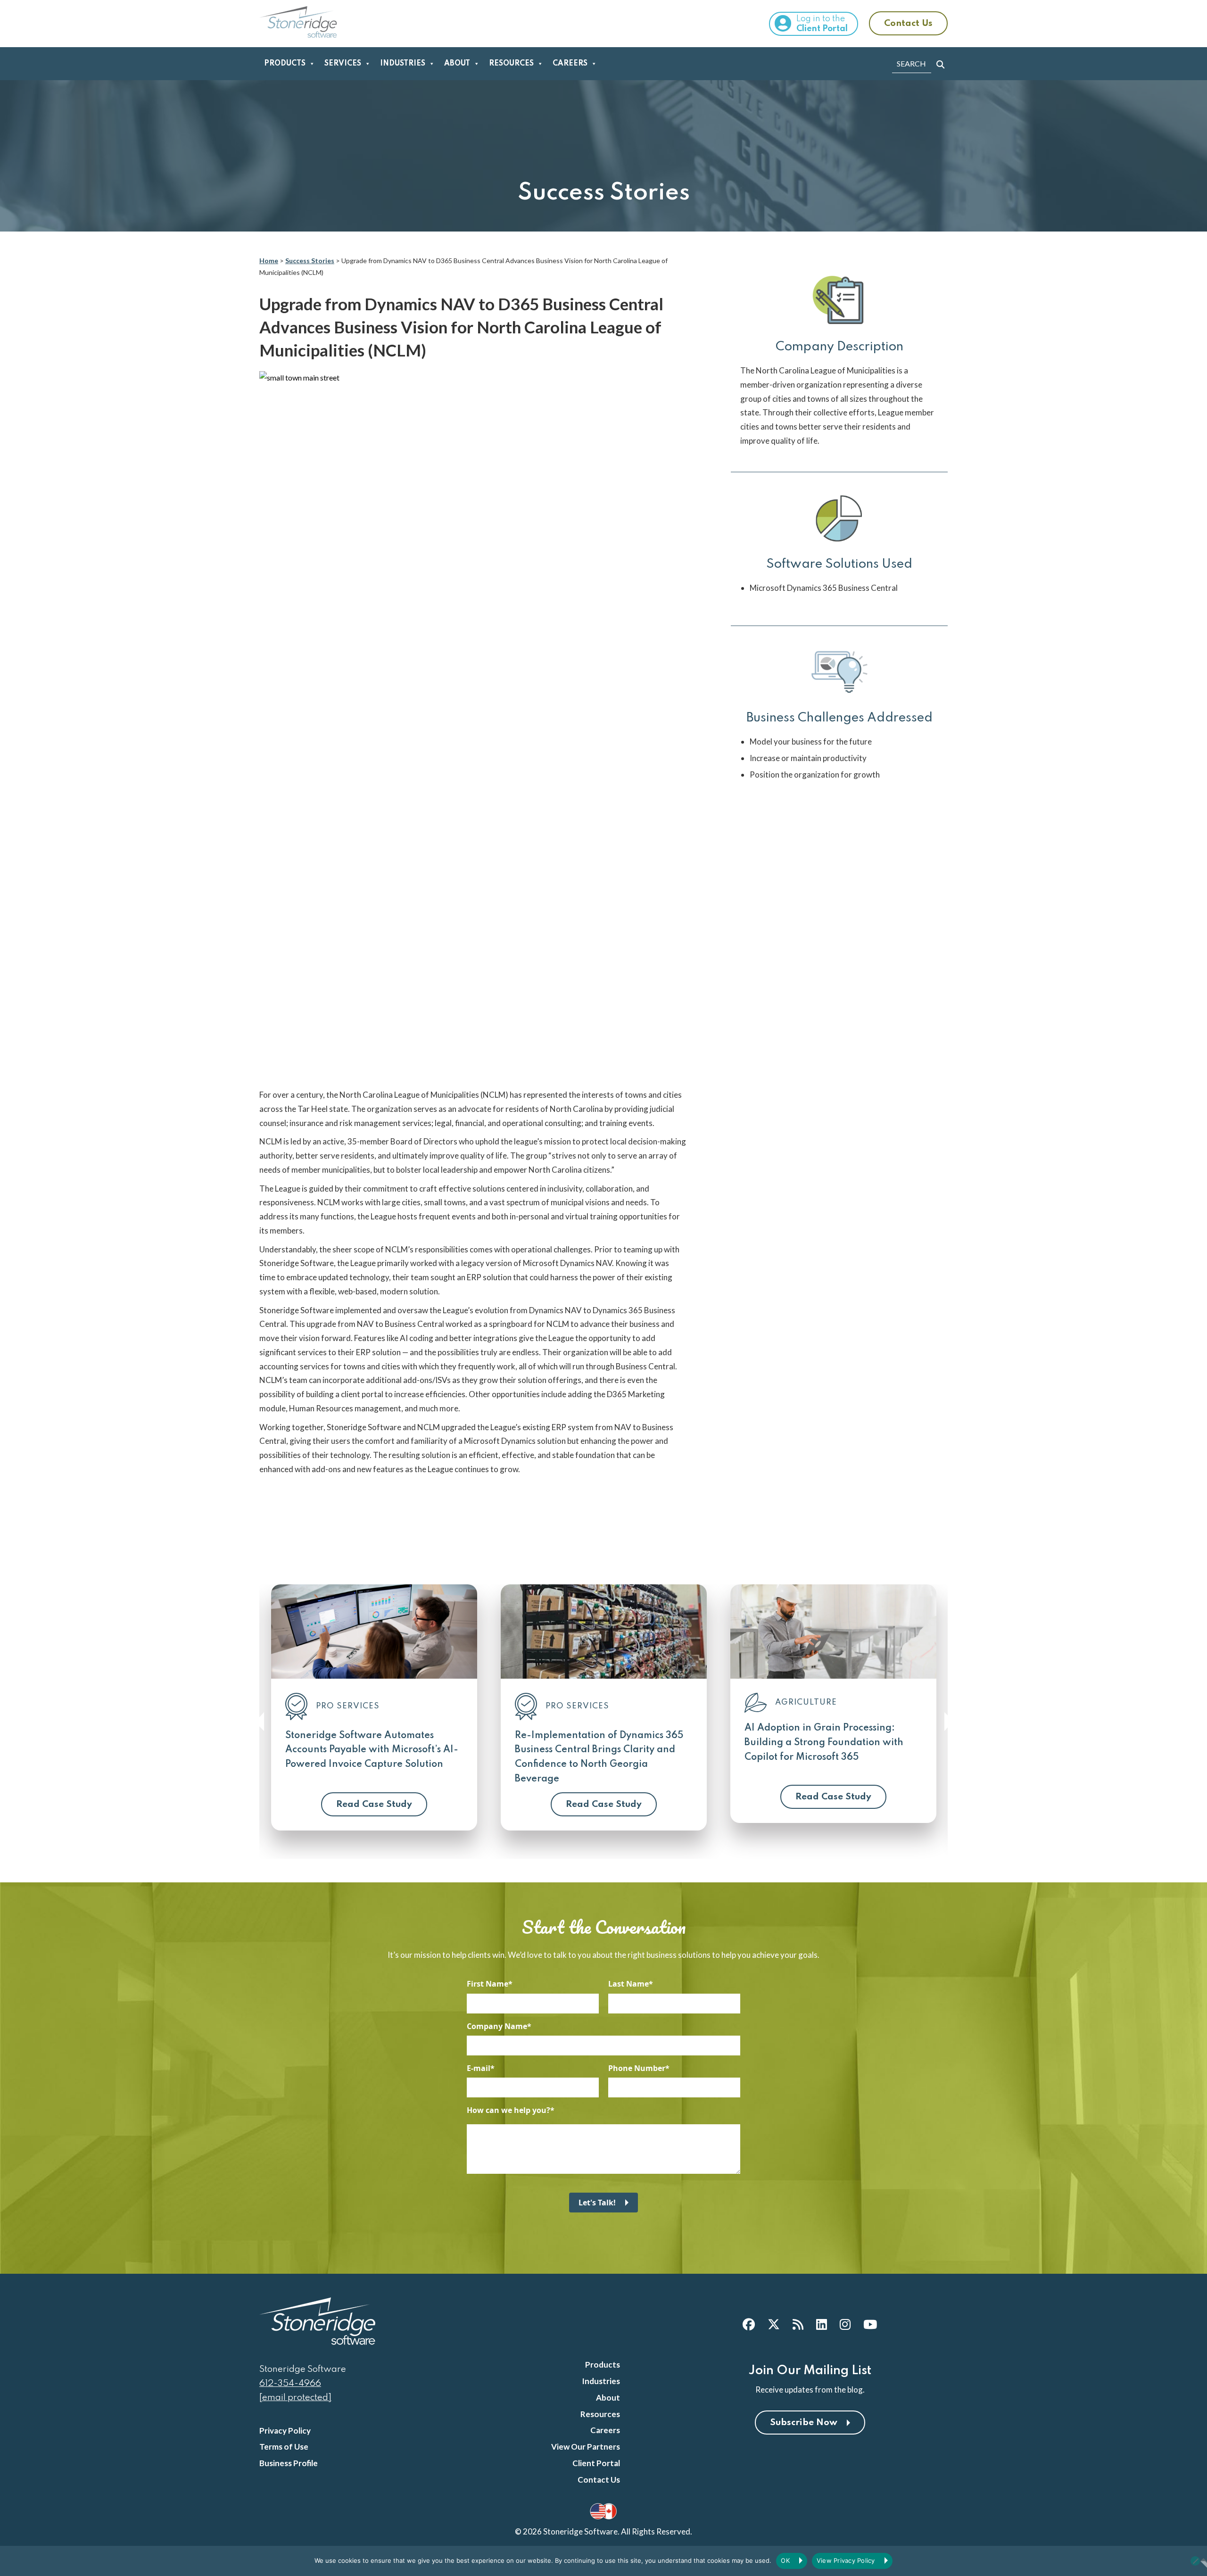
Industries (403, 64)
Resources (511, 64)
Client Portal (596, 2463)
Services (343, 64)
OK (785, 2560)
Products (285, 64)
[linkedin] (822, 2324)
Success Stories (310, 261)
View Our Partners (586, 2447)
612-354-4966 (290, 2383)
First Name (488, 1984)
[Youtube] (870, 2324)
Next (948, 1722)
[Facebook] (749, 2324)
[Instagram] (845, 2324)
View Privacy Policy (846, 2560)
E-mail (479, 2068)
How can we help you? (508, 2110)
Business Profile (289, 2463)
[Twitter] (774, 2324)
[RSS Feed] (798, 2324)
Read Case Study (374, 1804)
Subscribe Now (804, 2423)
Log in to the (822, 24)
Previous (259, 1722)
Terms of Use (284, 2447)
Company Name (497, 2026)
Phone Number (637, 2068)
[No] (1195, 2561)
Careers (570, 64)
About (457, 64)
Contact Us (908, 23)
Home (269, 261)
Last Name (628, 1984)
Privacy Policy (285, 2431)
